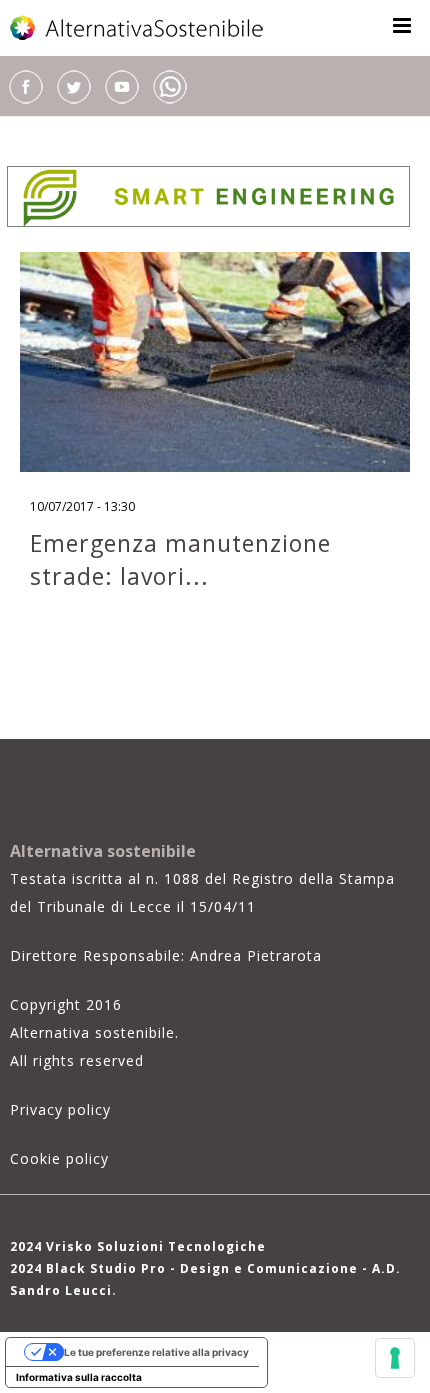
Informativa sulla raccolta (79, 1377)
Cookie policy (59, 1158)
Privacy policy (60, 1109)
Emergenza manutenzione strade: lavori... (180, 559)
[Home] (138, 28)
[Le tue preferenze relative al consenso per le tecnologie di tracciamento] (395, 1358)
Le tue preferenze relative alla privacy (156, 1352)
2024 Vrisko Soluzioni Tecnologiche (138, 1246)
